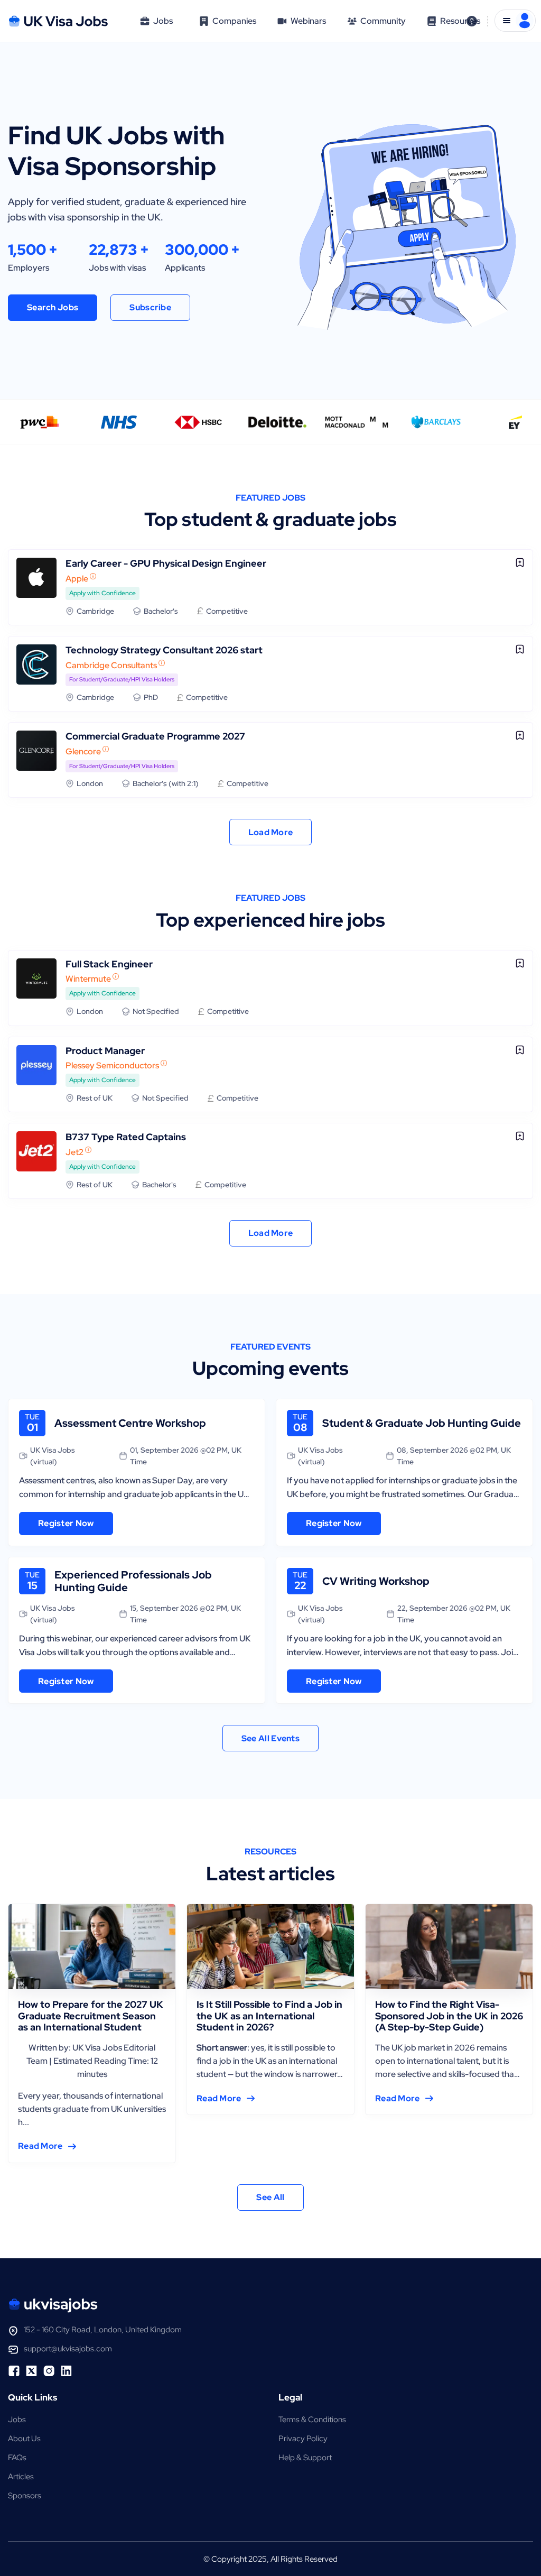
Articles (21, 2477)
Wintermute (88, 979)
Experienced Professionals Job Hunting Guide (133, 1581)
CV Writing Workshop (376, 1581)
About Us (24, 2439)
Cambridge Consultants (111, 665)
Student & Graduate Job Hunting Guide (422, 1423)
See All (270, 2197)
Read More (40, 2146)
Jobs (17, 2420)
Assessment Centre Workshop (130, 1423)
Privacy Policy (303, 2439)
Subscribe (150, 307)
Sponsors (25, 2496)
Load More (271, 832)
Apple (77, 579)
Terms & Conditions (312, 2420)
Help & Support (305, 2458)
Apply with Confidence (102, 593)
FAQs (17, 2458)
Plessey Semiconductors (112, 1065)
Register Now (66, 1523)
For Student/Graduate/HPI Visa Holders (122, 679)
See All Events (270, 1738)
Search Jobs (53, 307)
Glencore (83, 751)
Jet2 (74, 1152)
